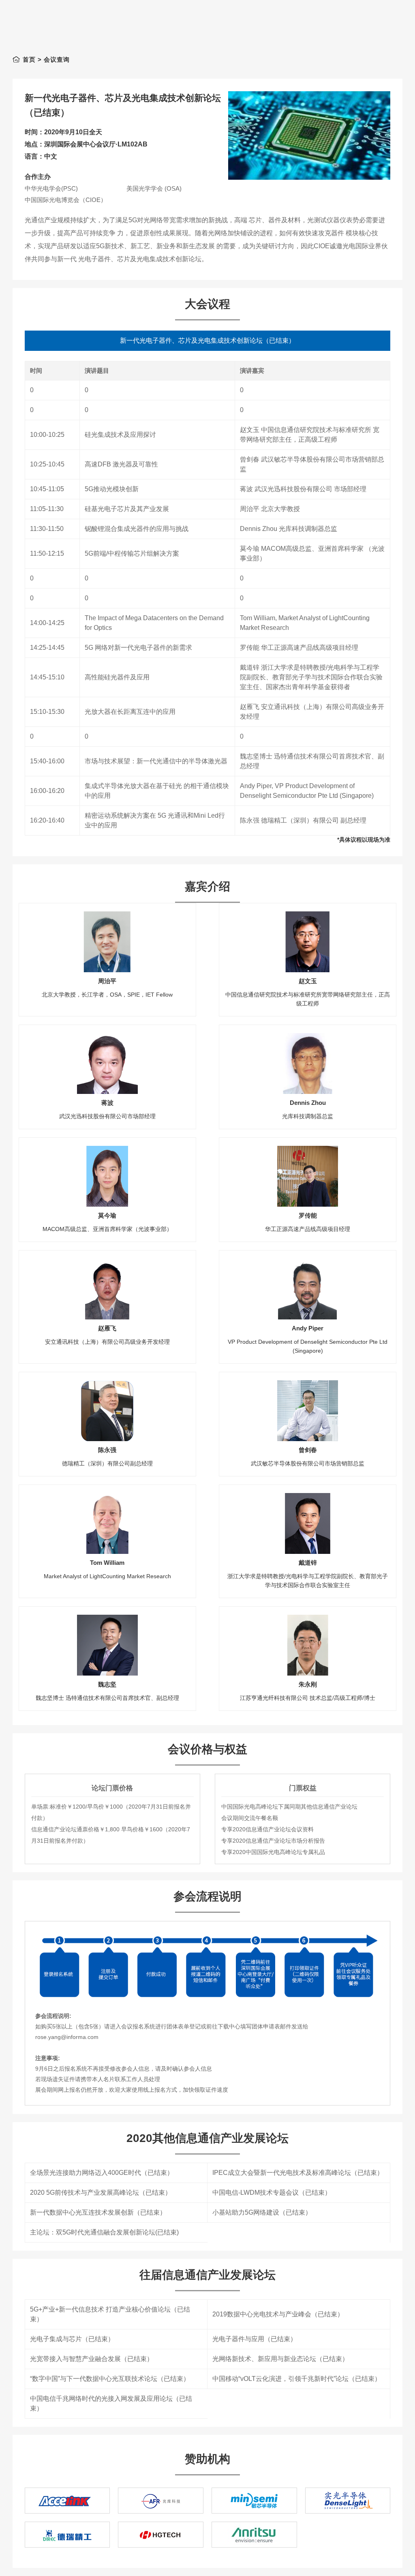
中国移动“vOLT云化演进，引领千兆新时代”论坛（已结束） (297, 2379)
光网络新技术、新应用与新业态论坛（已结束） (280, 2359)
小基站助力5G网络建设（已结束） (262, 2212)
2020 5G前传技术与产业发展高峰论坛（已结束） (101, 2193)
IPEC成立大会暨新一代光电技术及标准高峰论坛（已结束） (298, 2173)
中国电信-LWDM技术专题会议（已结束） (272, 2193)
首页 (29, 59)
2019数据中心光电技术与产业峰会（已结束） (278, 2314)
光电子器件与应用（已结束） (255, 2339)
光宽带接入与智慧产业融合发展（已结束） (92, 2359)
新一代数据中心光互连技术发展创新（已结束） (98, 2212)
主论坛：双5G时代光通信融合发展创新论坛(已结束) (104, 2232)
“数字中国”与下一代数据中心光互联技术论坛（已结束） (110, 2379)
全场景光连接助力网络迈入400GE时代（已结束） (102, 2173)
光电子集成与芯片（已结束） (72, 2339)
